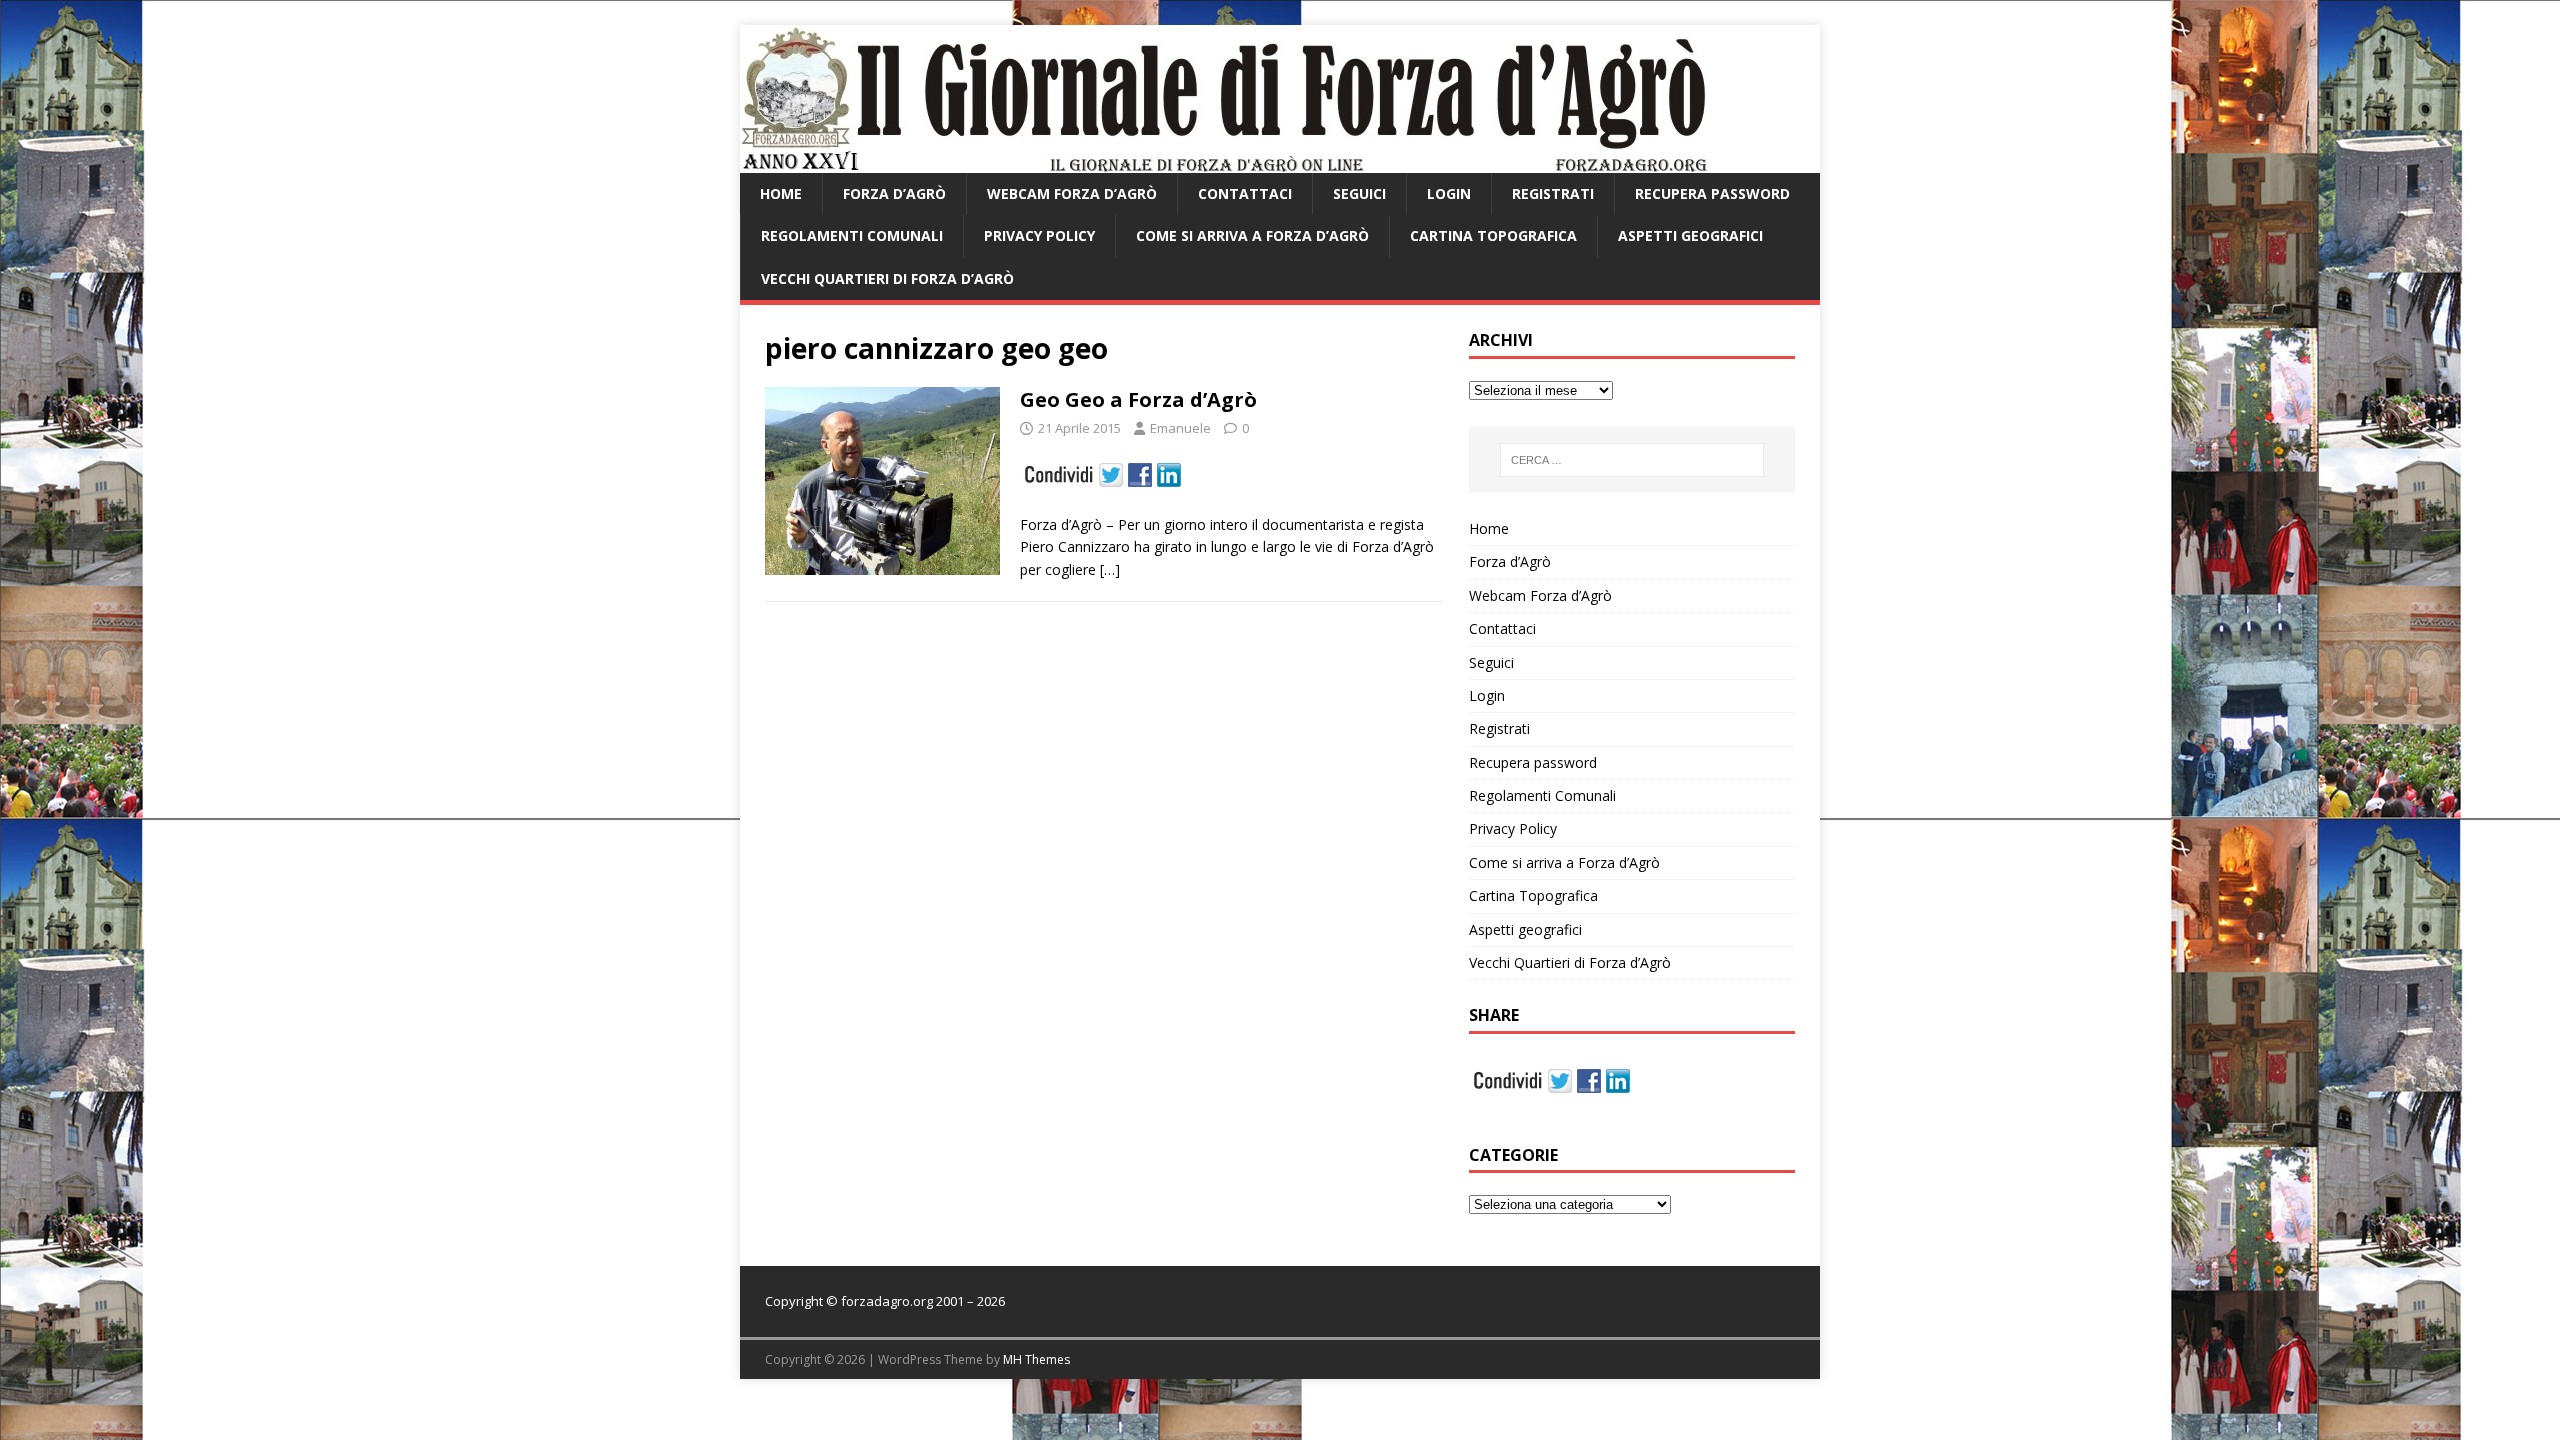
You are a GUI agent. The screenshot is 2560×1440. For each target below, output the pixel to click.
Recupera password (1712, 193)
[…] (1110, 569)
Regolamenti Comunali (852, 235)
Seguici (1359, 193)
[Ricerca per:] (1632, 460)
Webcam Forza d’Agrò (1072, 193)
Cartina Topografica (1493, 235)
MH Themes (1036, 1359)
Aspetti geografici (1690, 235)
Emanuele (1180, 428)
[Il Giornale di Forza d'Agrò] (1223, 161)
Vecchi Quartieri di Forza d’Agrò (887, 278)
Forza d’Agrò (894, 193)
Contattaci (1245, 193)
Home (781, 193)
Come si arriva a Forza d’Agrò (1252, 235)
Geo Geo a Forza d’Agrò (1138, 399)
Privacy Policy (1039, 235)
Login (1449, 193)
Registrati (1553, 193)
